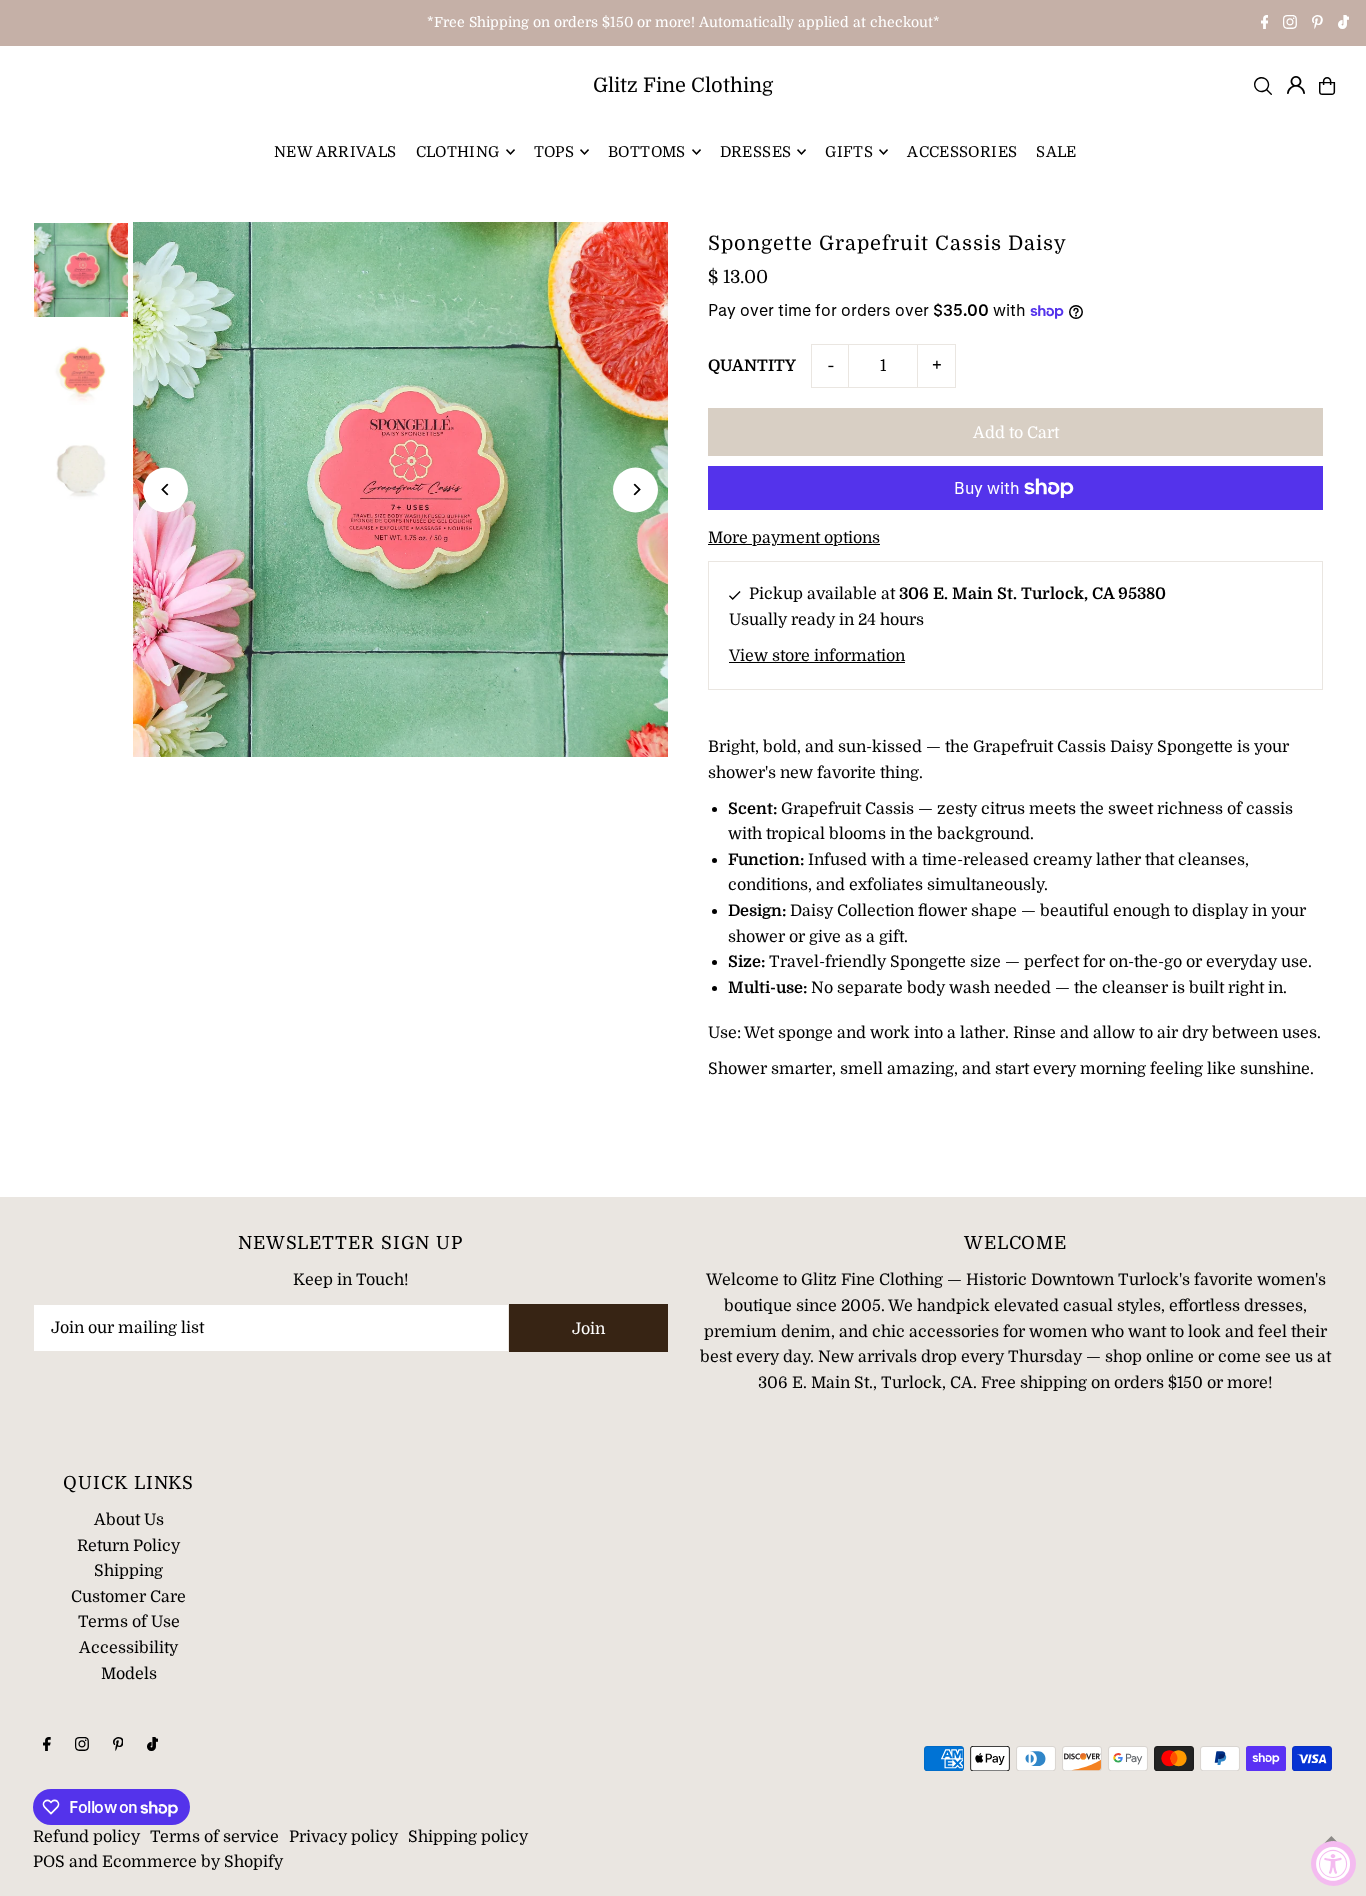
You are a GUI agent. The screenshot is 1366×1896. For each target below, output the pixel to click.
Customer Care (128, 1597)
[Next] (635, 489)
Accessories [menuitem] (962, 152)
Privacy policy (343, 1837)
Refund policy (86, 1837)
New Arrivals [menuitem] (335, 152)
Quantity (752, 366)
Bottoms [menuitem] (647, 152)
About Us (129, 1520)
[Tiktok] (1343, 24)
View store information (817, 656)
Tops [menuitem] (554, 152)
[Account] (1296, 85)
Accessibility (128, 1648)
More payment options (794, 538)
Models (129, 1674)
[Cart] (1327, 86)
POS (49, 1862)
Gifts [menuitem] (849, 152)
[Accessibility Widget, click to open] (1333, 1863)
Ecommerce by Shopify (192, 1862)
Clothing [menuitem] (458, 152)
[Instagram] (1290, 24)
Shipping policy (468, 1837)
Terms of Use (129, 1622)
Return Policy (128, 1546)
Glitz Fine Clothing (683, 85)
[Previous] (165, 489)
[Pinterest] (1317, 24)
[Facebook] (1265, 24)
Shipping (128, 1571)
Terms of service (214, 1837)
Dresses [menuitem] (756, 152)
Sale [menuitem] (1056, 152)
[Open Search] (1263, 86)
